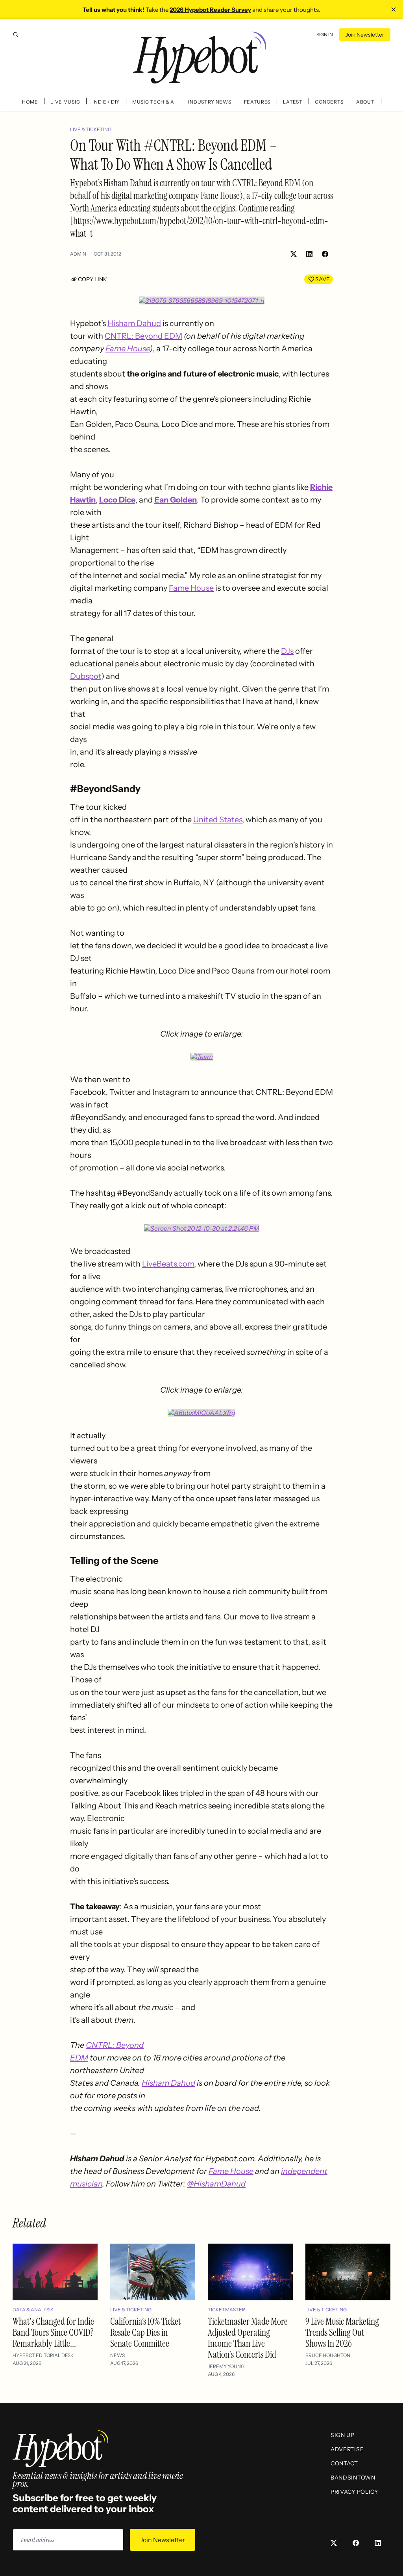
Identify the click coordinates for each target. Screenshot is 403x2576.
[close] (394, 9)
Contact (344, 2463)
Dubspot (86, 676)
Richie (321, 487)
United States (218, 820)
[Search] (16, 35)
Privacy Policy (354, 2492)
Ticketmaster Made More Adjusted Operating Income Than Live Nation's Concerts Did (248, 2338)
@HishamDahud (216, 2184)
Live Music (65, 102)
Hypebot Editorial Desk (43, 2355)
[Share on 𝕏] (294, 254)
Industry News (210, 102)
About (365, 102)
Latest (293, 102)
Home (30, 102)
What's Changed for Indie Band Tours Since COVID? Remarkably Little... (53, 2332)
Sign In (325, 34)
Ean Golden (176, 500)
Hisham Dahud (134, 323)
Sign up (343, 2435)
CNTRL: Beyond (115, 2045)
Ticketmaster (226, 2310)
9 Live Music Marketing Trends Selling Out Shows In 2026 (342, 2332)
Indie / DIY (106, 102)
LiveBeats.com (168, 1264)
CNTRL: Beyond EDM (143, 336)
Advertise (347, 2449)
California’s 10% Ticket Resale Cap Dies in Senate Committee (145, 2332)
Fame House (128, 349)
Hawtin (83, 500)
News (117, 2355)
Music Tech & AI (154, 102)
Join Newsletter (365, 35)
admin (78, 254)
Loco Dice (117, 500)
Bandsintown (353, 2478)
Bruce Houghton (328, 2355)
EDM (79, 2058)
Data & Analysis (33, 2310)
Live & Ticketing (91, 129)
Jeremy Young (226, 2366)
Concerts (329, 102)
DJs (287, 651)
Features (257, 102)
